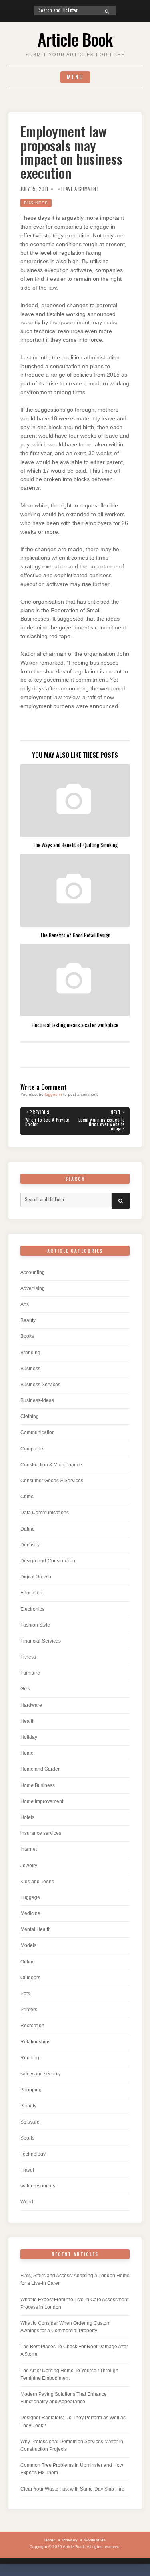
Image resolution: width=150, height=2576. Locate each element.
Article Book (75, 39)
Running (30, 2058)
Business (36, 203)
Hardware (31, 1705)
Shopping (31, 2090)
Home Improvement (42, 1801)
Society (28, 2106)
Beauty (28, 1320)
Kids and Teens (37, 1882)
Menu (75, 77)
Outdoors (30, 1978)
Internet (29, 1849)
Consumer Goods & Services (52, 1481)
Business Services (40, 1385)
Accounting (33, 1272)
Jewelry (29, 1866)
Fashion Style (35, 1625)
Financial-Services (41, 1641)
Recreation (32, 2026)
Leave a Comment (80, 189)
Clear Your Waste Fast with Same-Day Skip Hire (72, 2489)
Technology (33, 2154)
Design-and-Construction (48, 1561)
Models (28, 1945)
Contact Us (95, 2540)
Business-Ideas (37, 1400)
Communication (38, 1432)
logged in (53, 1094)
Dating (28, 1529)
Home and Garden (41, 1769)
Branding (30, 1353)
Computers (32, 1449)
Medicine (30, 1913)
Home (27, 1753)
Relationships (35, 2042)
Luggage (30, 1897)
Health (28, 1721)
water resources (38, 2186)
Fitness (28, 1657)
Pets (25, 1994)
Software (30, 2122)
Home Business (38, 1785)
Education (31, 1593)
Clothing (30, 1416)
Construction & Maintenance (51, 1465)
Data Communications (45, 1513)
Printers (29, 2010)
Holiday (29, 1737)
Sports (27, 2138)
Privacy (70, 2540)
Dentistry (30, 1545)
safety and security (41, 2074)
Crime (27, 1497)
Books (27, 1336)
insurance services (41, 1833)
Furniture (30, 1673)
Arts (25, 1304)
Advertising (33, 1288)
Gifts (25, 1689)
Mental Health (36, 1929)
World (27, 2202)
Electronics (32, 1609)
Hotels (27, 1817)
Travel (27, 2170)
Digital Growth (36, 1577)
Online (28, 1962)
